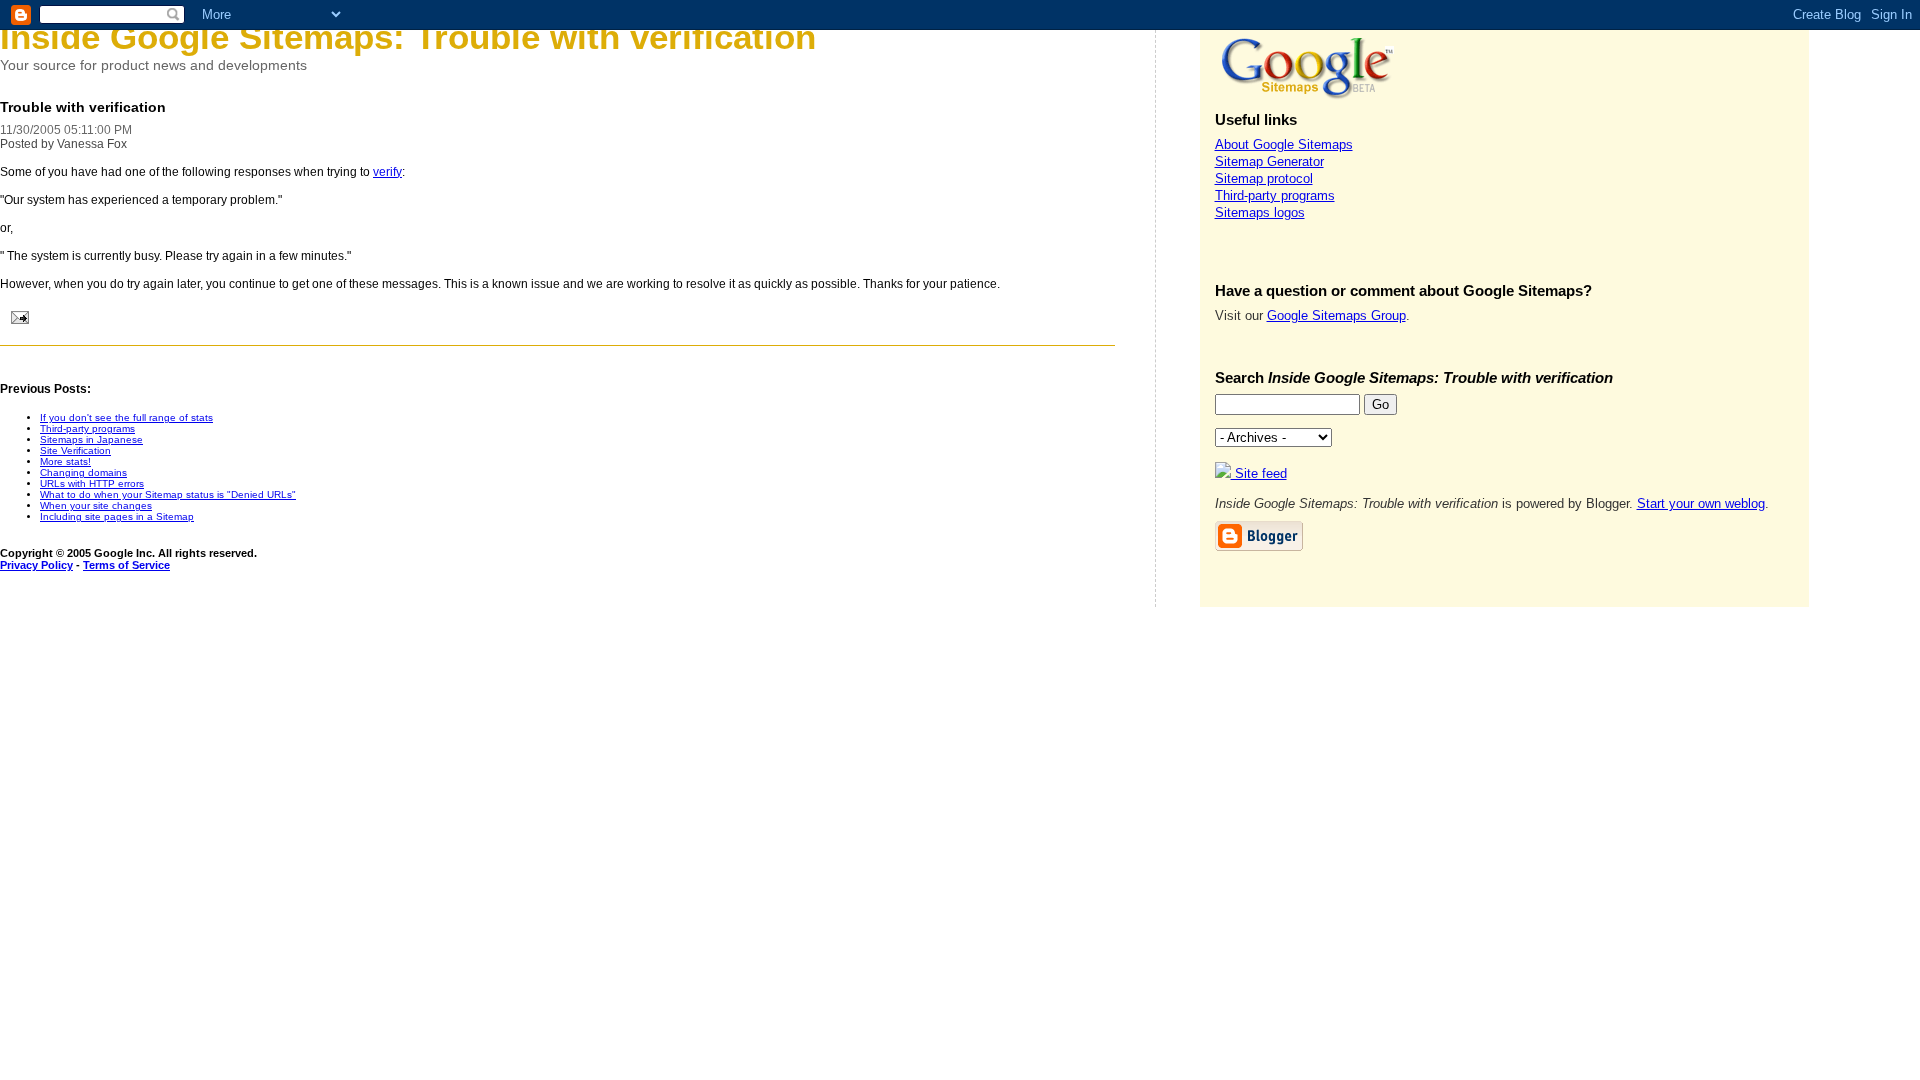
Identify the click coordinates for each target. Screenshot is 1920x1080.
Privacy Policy (36, 565)
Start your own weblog (1701, 503)
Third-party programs (87, 428)
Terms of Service (126, 565)
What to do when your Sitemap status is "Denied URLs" (168, 494)
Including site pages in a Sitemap (117, 516)
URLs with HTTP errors (92, 483)
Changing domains (83, 472)
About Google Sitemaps (1284, 144)
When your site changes (96, 505)
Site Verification (75, 450)
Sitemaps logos (1260, 212)
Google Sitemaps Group (1336, 315)
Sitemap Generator (1269, 161)
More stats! (65, 461)
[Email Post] (17, 320)
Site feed (1259, 473)
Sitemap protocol (1264, 178)
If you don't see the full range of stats (126, 417)
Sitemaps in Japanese (91, 439)
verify (387, 172)
